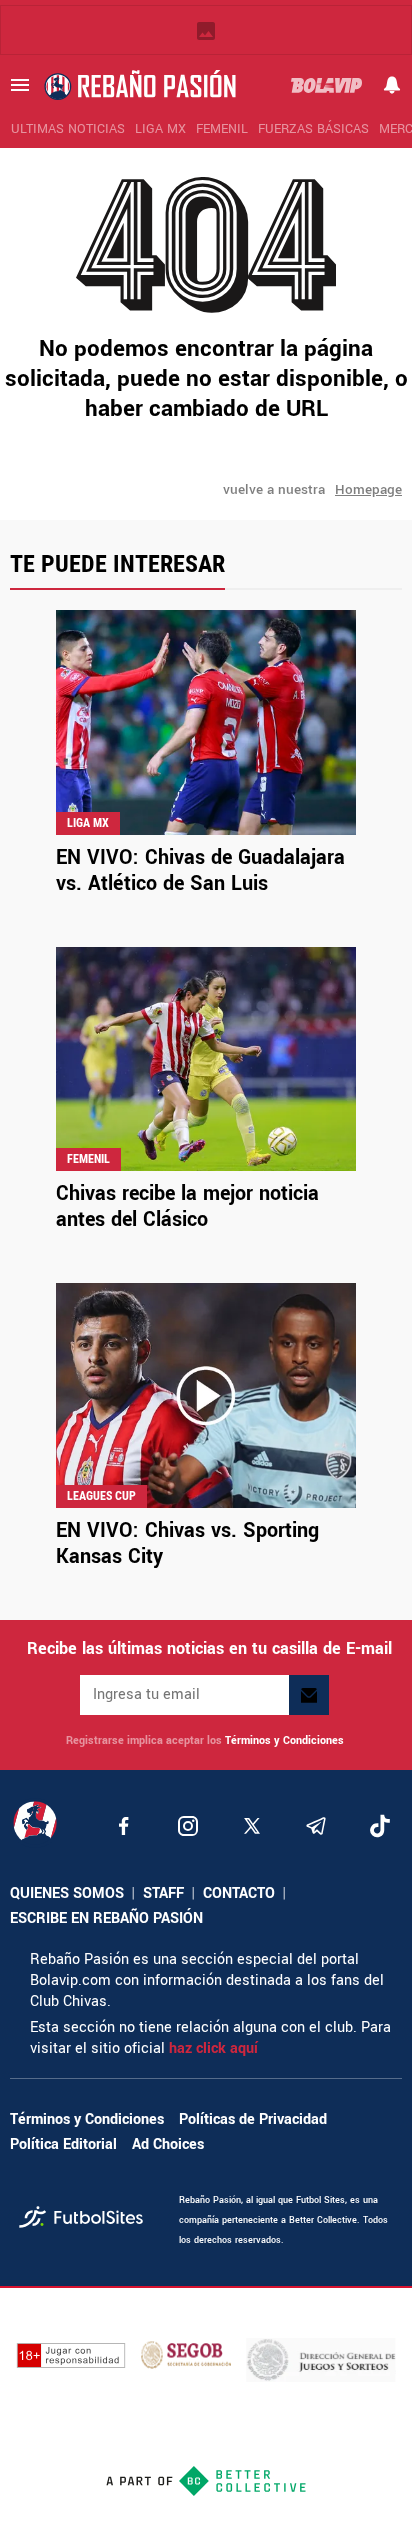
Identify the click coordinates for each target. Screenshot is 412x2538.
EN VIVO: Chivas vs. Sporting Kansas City (187, 1543)
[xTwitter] (252, 1826)
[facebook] (124, 1826)
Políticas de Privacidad (253, 2119)
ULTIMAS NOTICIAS (68, 129)
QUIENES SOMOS (67, 1893)
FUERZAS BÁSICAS (313, 129)
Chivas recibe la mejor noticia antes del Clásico (187, 1206)
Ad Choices (168, 2144)
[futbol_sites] (91, 2220)
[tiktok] (380, 1826)
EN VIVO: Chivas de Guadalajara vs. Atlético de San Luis (200, 870)
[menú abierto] (20, 85)
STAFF (163, 1893)
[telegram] (316, 1826)
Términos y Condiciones (284, 1740)
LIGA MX (160, 129)
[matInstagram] (188, 1826)
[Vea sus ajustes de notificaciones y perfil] (392, 85)
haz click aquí (213, 2048)
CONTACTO (239, 1893)
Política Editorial (63, 2144)
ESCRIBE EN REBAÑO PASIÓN (106, 1918)
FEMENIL (222, 129)
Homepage (368, 489)
